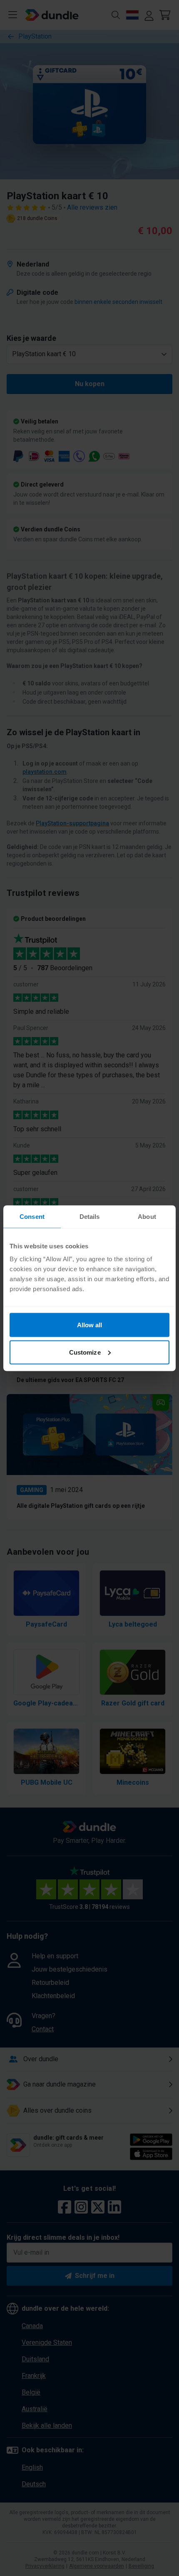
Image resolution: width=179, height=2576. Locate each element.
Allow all (90, 1325)
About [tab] (147, 1216)
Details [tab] (90, 1216)
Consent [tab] (32, 1216)
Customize (85, 1352)
